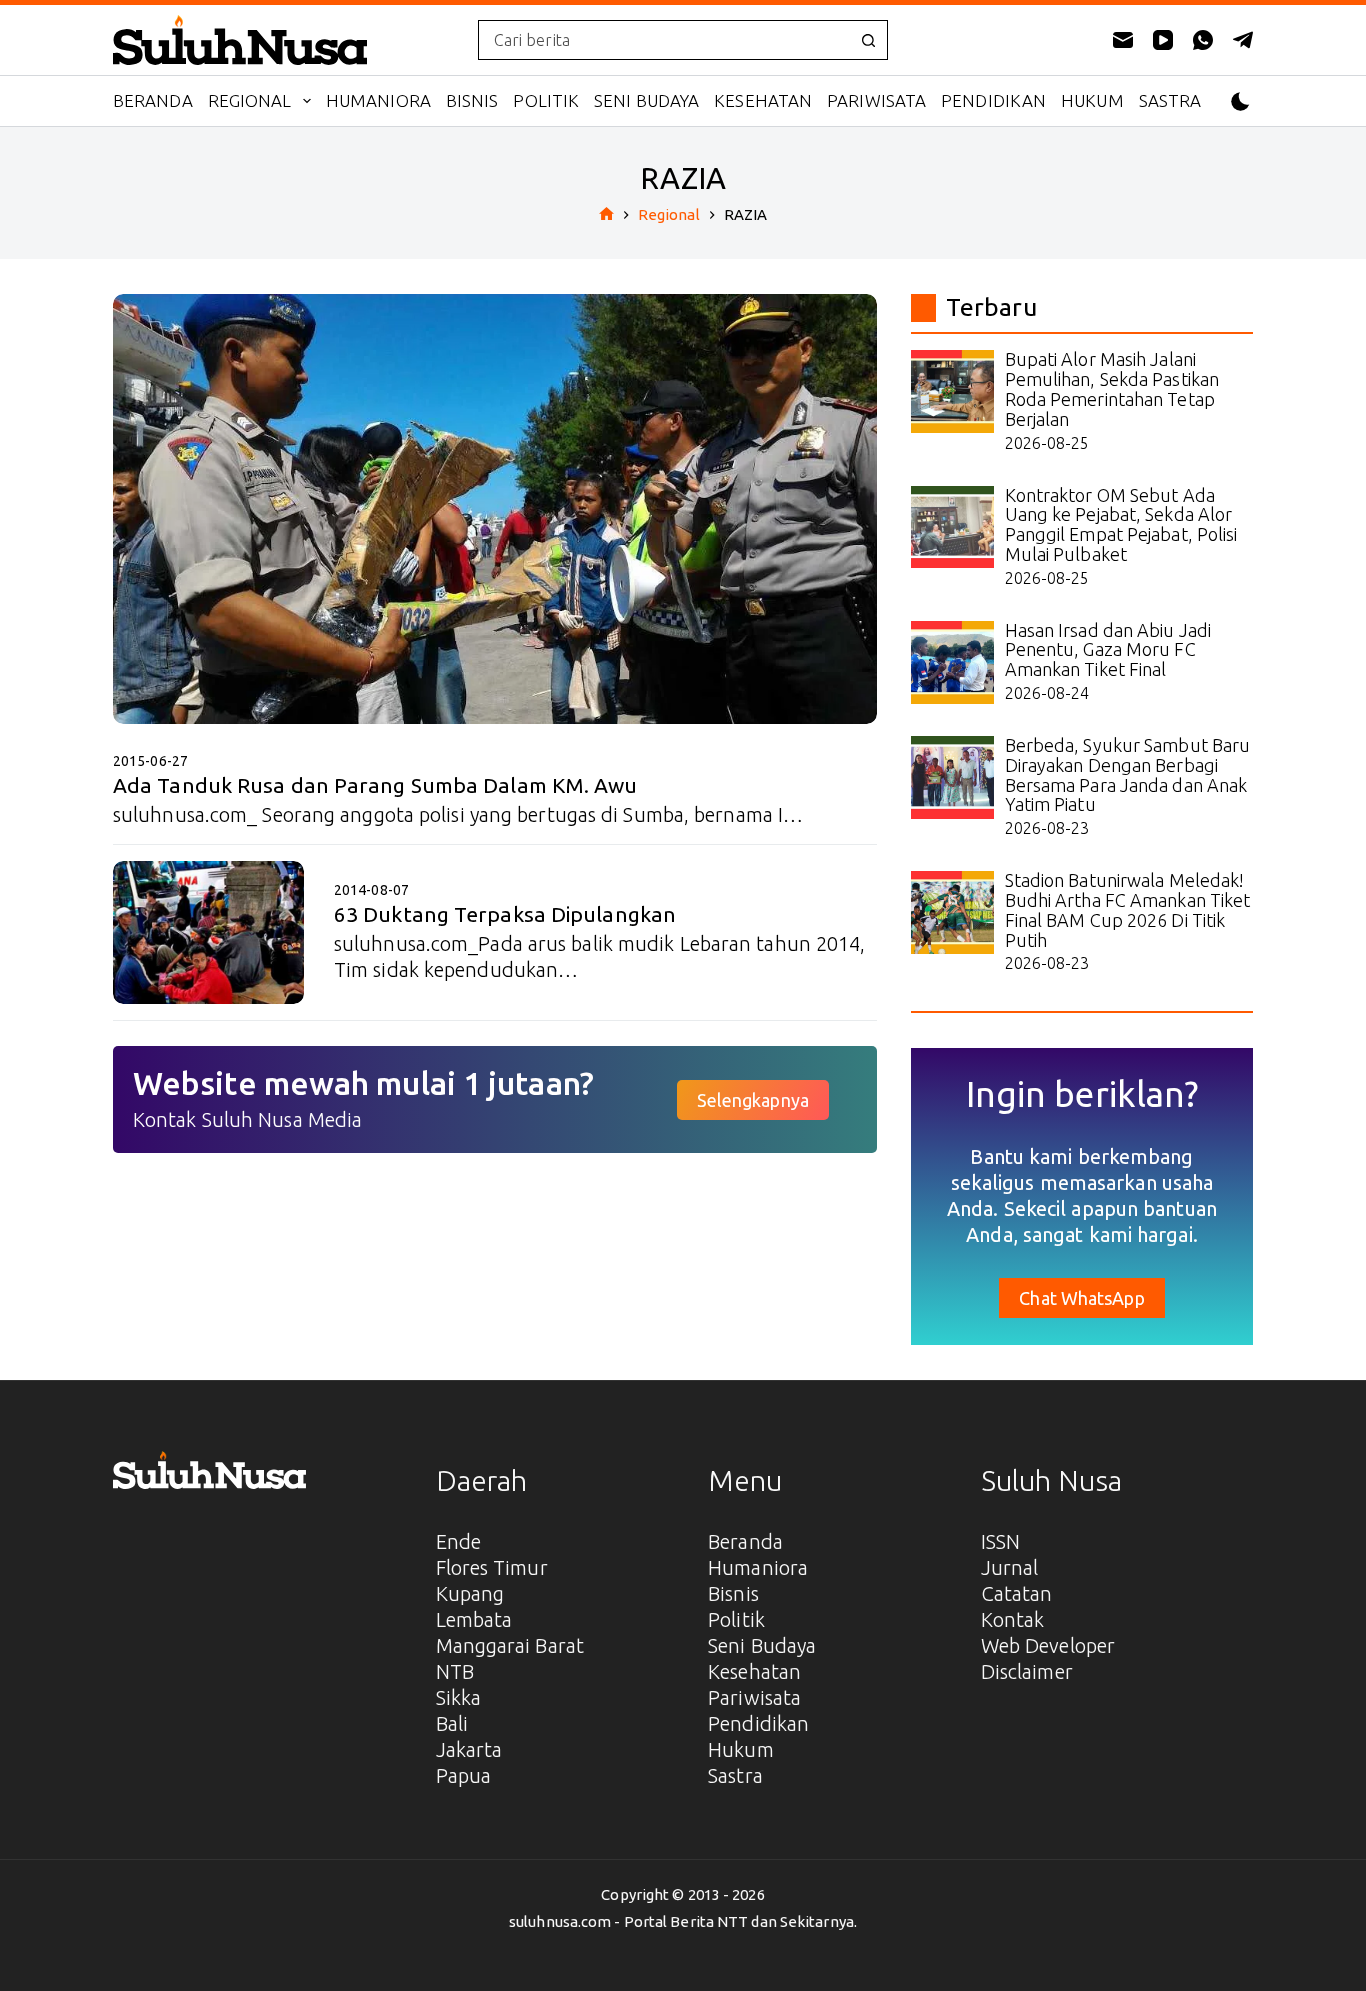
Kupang (470, 1593)
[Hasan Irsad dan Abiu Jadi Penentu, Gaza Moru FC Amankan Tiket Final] (952, 662)
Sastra (1170, 100)
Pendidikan (993, 100)
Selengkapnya (753, 1100)
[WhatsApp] (1203, 40)
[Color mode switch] (1240, 101)
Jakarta (469, 1749)
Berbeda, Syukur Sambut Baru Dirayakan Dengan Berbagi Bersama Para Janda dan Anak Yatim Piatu (1128, 774)
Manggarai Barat (510, 1645)
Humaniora (378, 100)
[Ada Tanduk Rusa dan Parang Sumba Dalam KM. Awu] (495, 509)
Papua (464, 1775)
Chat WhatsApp (1081, 1298)
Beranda (153, 100)
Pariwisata (876, 100)
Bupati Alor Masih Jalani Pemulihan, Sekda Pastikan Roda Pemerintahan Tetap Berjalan (1112, 388)
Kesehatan (763, 100)
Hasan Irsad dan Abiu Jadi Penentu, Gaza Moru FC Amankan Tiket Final (1108, 650)
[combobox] (664, 40)
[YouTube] (1163, 40)
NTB (455, 1671)
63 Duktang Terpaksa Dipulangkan (505, 914)
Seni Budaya (646, 100)
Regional (250, 100)
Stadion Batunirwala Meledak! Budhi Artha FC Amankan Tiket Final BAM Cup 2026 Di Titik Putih (1128, 909)
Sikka (459, 1697)
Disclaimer (1027, 1671)
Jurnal (1010, 1567)
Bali (452, 1723)
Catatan (1017, 1593)
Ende (458, 1541)
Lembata (474, 1619)
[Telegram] (1243, 40)
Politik (546, 100)
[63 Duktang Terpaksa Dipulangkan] (208, 932)
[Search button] (868, 40)
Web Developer (1048, 1645)
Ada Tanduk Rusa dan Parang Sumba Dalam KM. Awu (375, 785)
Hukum (1092, 100)
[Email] (1123, 40)
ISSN (1000, 1541)
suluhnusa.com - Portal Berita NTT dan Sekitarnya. (683, 1921)
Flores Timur (492, 1567)
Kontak (1013, 1619)
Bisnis (472, 100)
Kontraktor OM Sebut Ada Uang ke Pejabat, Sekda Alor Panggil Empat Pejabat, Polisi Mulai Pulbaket (1121, 524)
